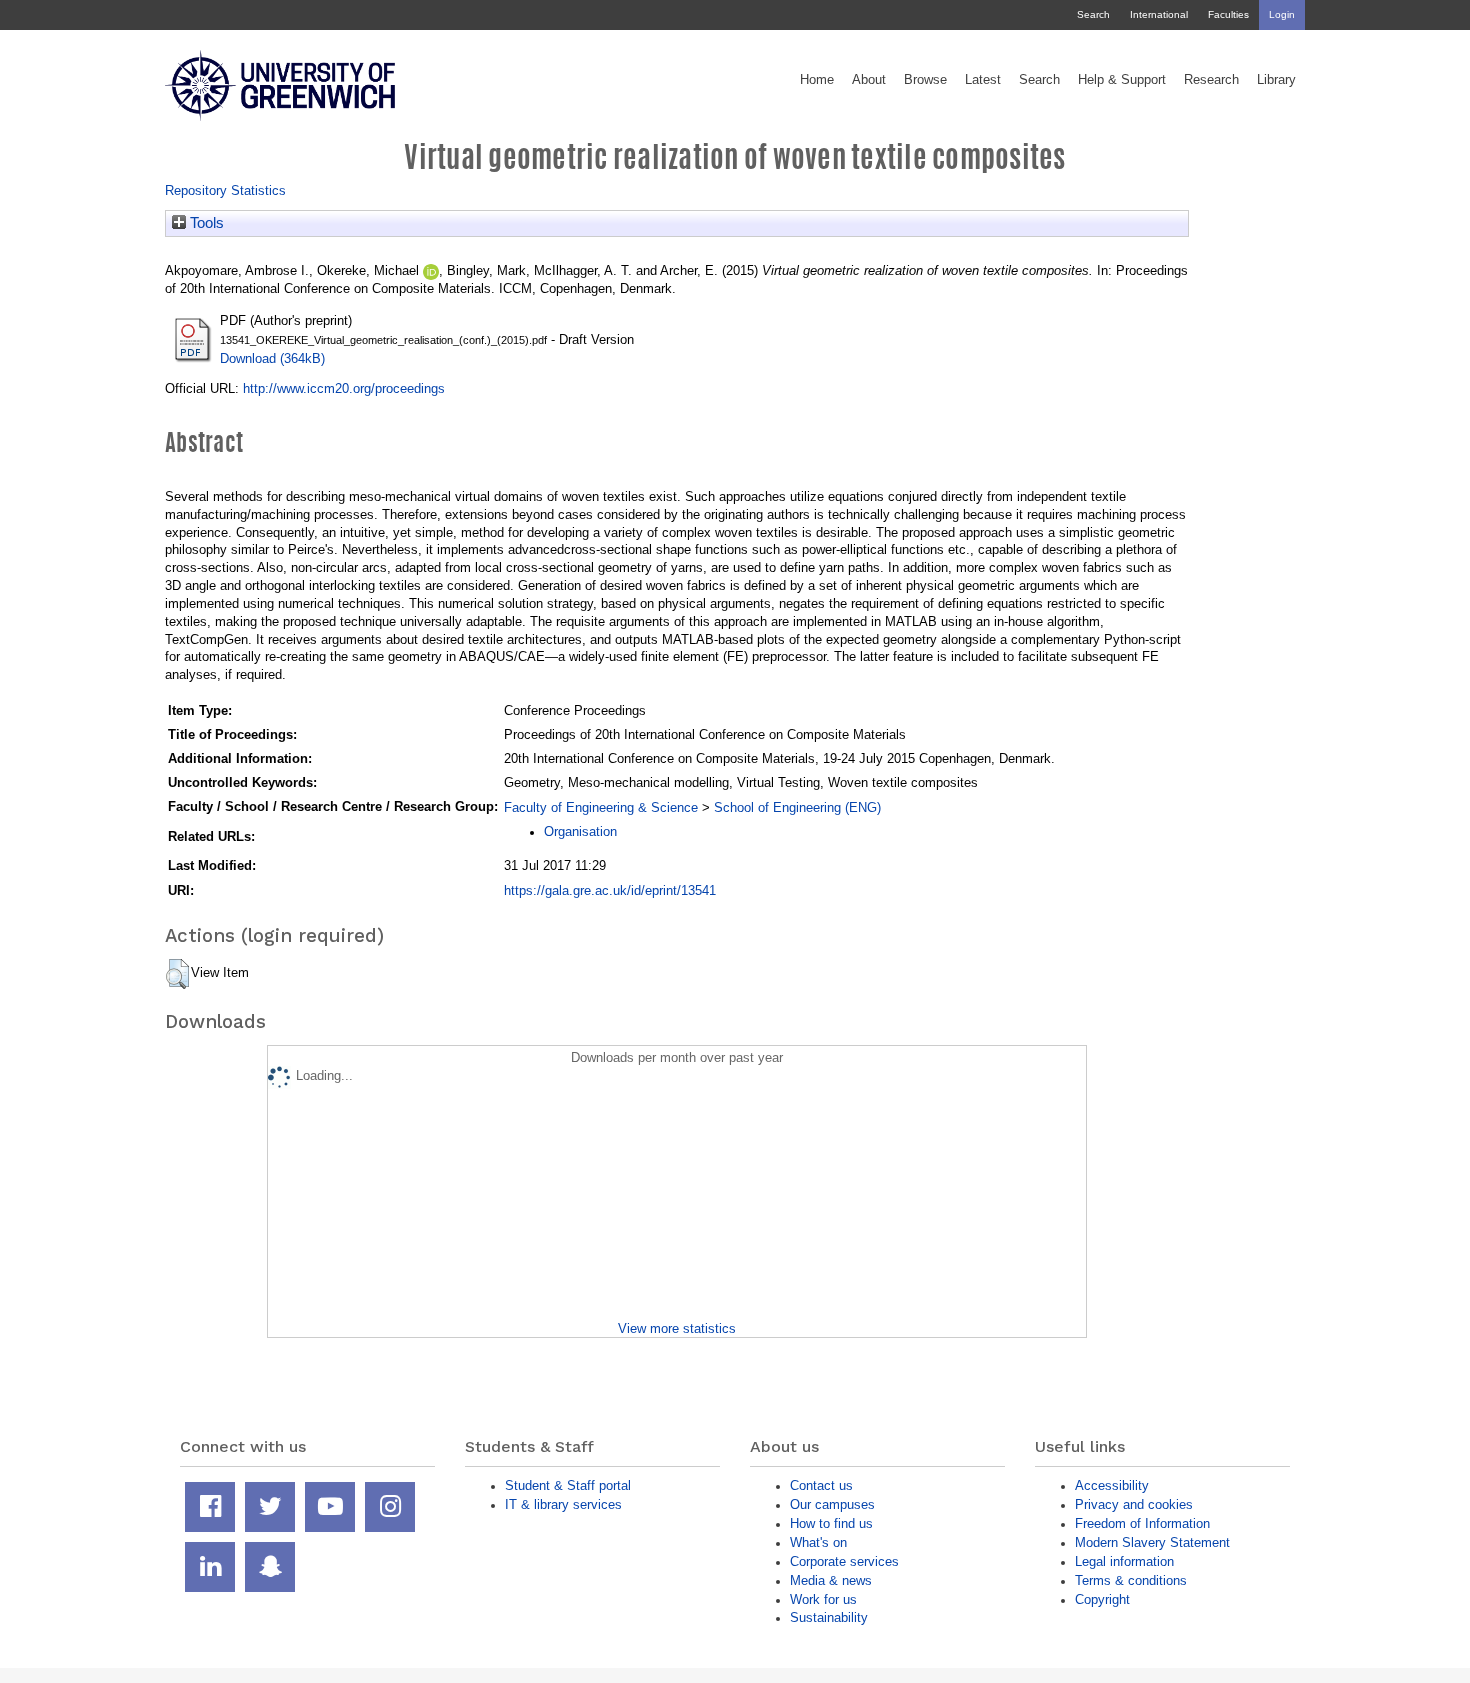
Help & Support (1122, 80)
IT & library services (563, 1504)
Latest (983, 80)
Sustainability (829, 1617)
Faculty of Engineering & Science (601, 807)
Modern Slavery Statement (1152, 1542)
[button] (177, 974)
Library (1276, 80)
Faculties (1228, 14)
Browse (925, 80)
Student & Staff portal (568, 1485)
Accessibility (1112, 1485)
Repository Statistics (225, 190)
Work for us (823, 1599)
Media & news (831, 1580)
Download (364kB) (272, 358)
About (869, 80)
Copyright (1102, 1599)
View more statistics (677, 1328)
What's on (818, 1542)
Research (1211, 80)
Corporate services (844, 1561)
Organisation (580, 831)
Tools (205, 223)
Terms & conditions (1131, 1580)
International (1159, 14)
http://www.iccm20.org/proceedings (344, 388)
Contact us (821, 1485)
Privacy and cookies (1134, 1504)
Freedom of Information (1142, 1523)
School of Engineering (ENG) (797, 807)
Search (1093, 14)
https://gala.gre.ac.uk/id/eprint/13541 (610, 890)
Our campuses (832, 1504)
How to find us (831, 1523)
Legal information (1124, 1561)
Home (817, 80)
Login (1282, 14)
